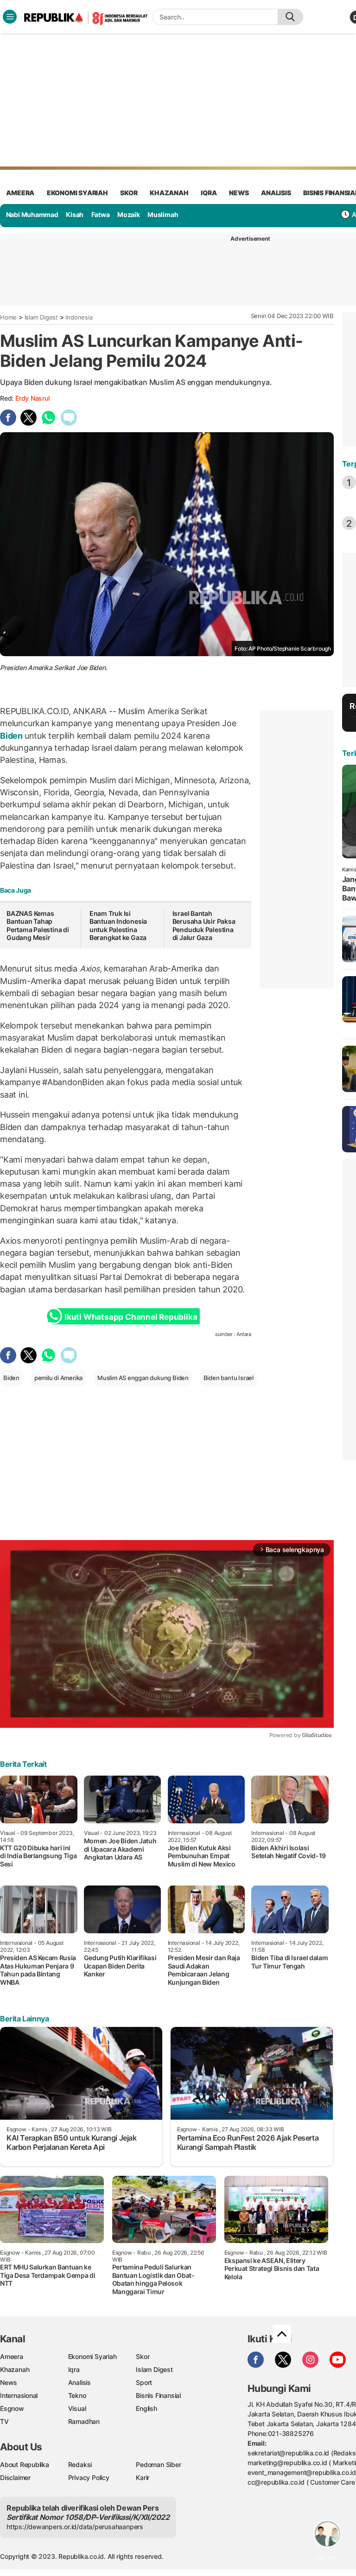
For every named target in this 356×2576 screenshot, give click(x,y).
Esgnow (12, 2408)
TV (4, 2421)
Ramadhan (84, 2421)
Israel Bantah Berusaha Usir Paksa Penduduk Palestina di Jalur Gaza (204, 926)
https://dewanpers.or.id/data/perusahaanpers (75, 2527)
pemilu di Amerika (58, 1378)
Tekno (77, 2395)
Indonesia (79, 317)
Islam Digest (41, 317)
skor (129, 193)
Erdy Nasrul (32, 398)
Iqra (74, 2369)
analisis (276, 193)
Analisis (79, 2382)
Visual (77, 2408)
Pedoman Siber (158, 2464)
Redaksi (80, 2464)
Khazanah (15, 2369)
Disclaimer (15, 2477)
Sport (144, 2382)
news (239, 193)
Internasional (19, 2395)
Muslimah (163, 214)
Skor (143, 2356)
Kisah (75, 214)
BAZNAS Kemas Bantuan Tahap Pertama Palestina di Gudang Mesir (38, 926)
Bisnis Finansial (158, 2395)
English (146, 2408)
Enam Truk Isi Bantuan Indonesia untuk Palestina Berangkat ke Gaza (118, 926)
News (9, 2382)
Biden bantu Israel (229, 1378)
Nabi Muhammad (32, 214)
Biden (12, 736)
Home (8, 317)
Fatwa (101, 214)
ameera (20, 193)
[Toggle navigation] (10, 17)
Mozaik (129, 214)
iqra (209, 193)
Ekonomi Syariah (77, 193)
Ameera (12, 2356)
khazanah (169, 193)
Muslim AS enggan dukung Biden (143, 1378)
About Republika (25, 2464)
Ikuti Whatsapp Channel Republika (131, 1317)
